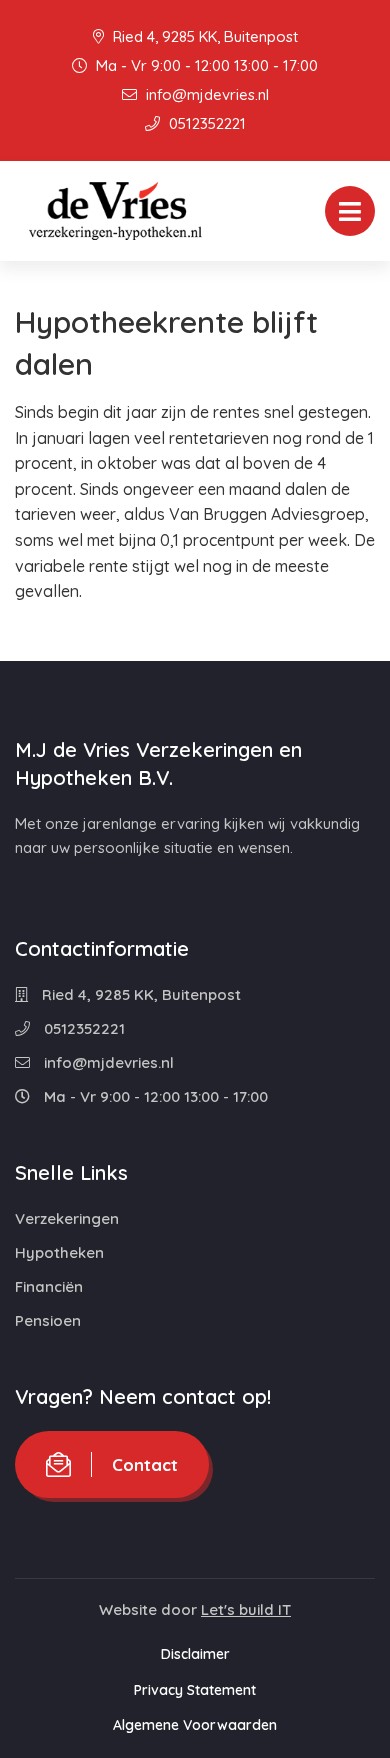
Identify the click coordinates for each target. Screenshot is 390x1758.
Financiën (49, 1286)
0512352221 (205, 123)
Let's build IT (246, 1609)
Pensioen (48, 1320)
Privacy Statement (195, 1690)
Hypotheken (59, 1252)
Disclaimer (195, 1654)
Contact (145, 1464)
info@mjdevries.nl (205, 94)
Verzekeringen (67, 1218)
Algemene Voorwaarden (195, 1725)
